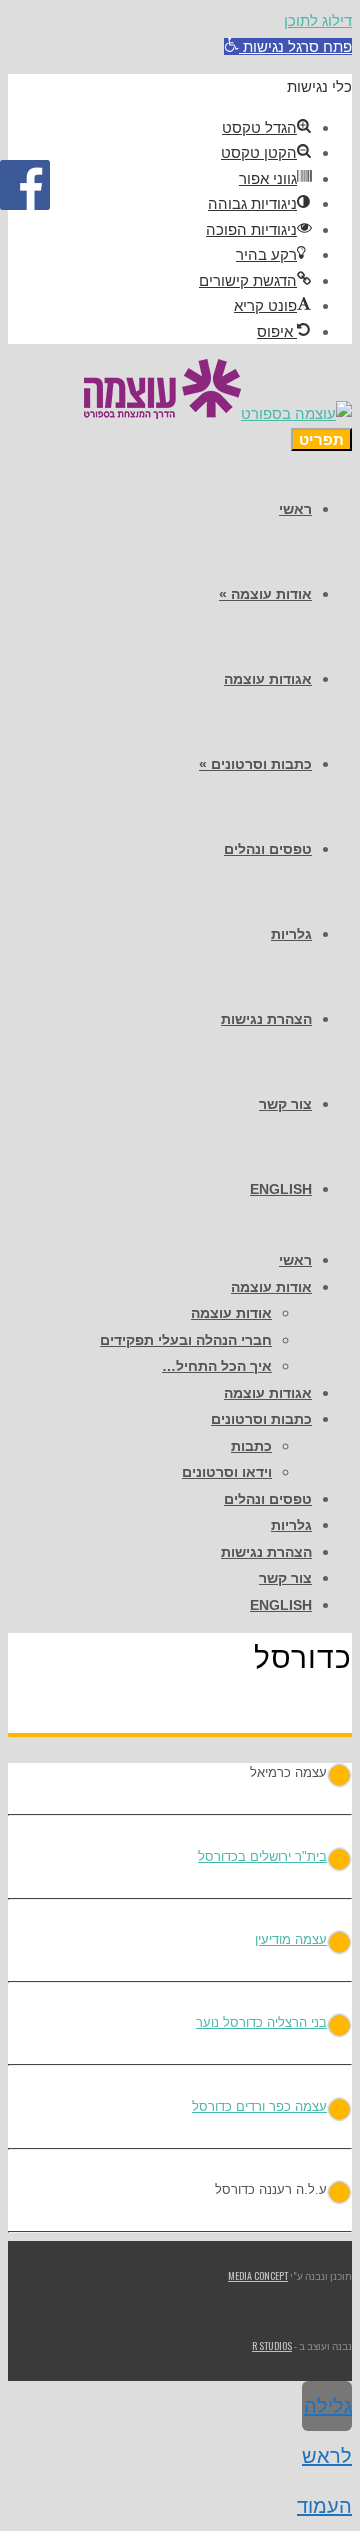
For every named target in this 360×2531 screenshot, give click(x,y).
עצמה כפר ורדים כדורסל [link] (259, 2106)
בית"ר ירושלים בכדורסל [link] (262, 1856)
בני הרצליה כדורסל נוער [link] (261, 2022)
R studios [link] (272, 2345)
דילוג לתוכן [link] (318, 20)
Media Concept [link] (258, 2275)
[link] (288, 46)
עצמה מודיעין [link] (291, 1939)
